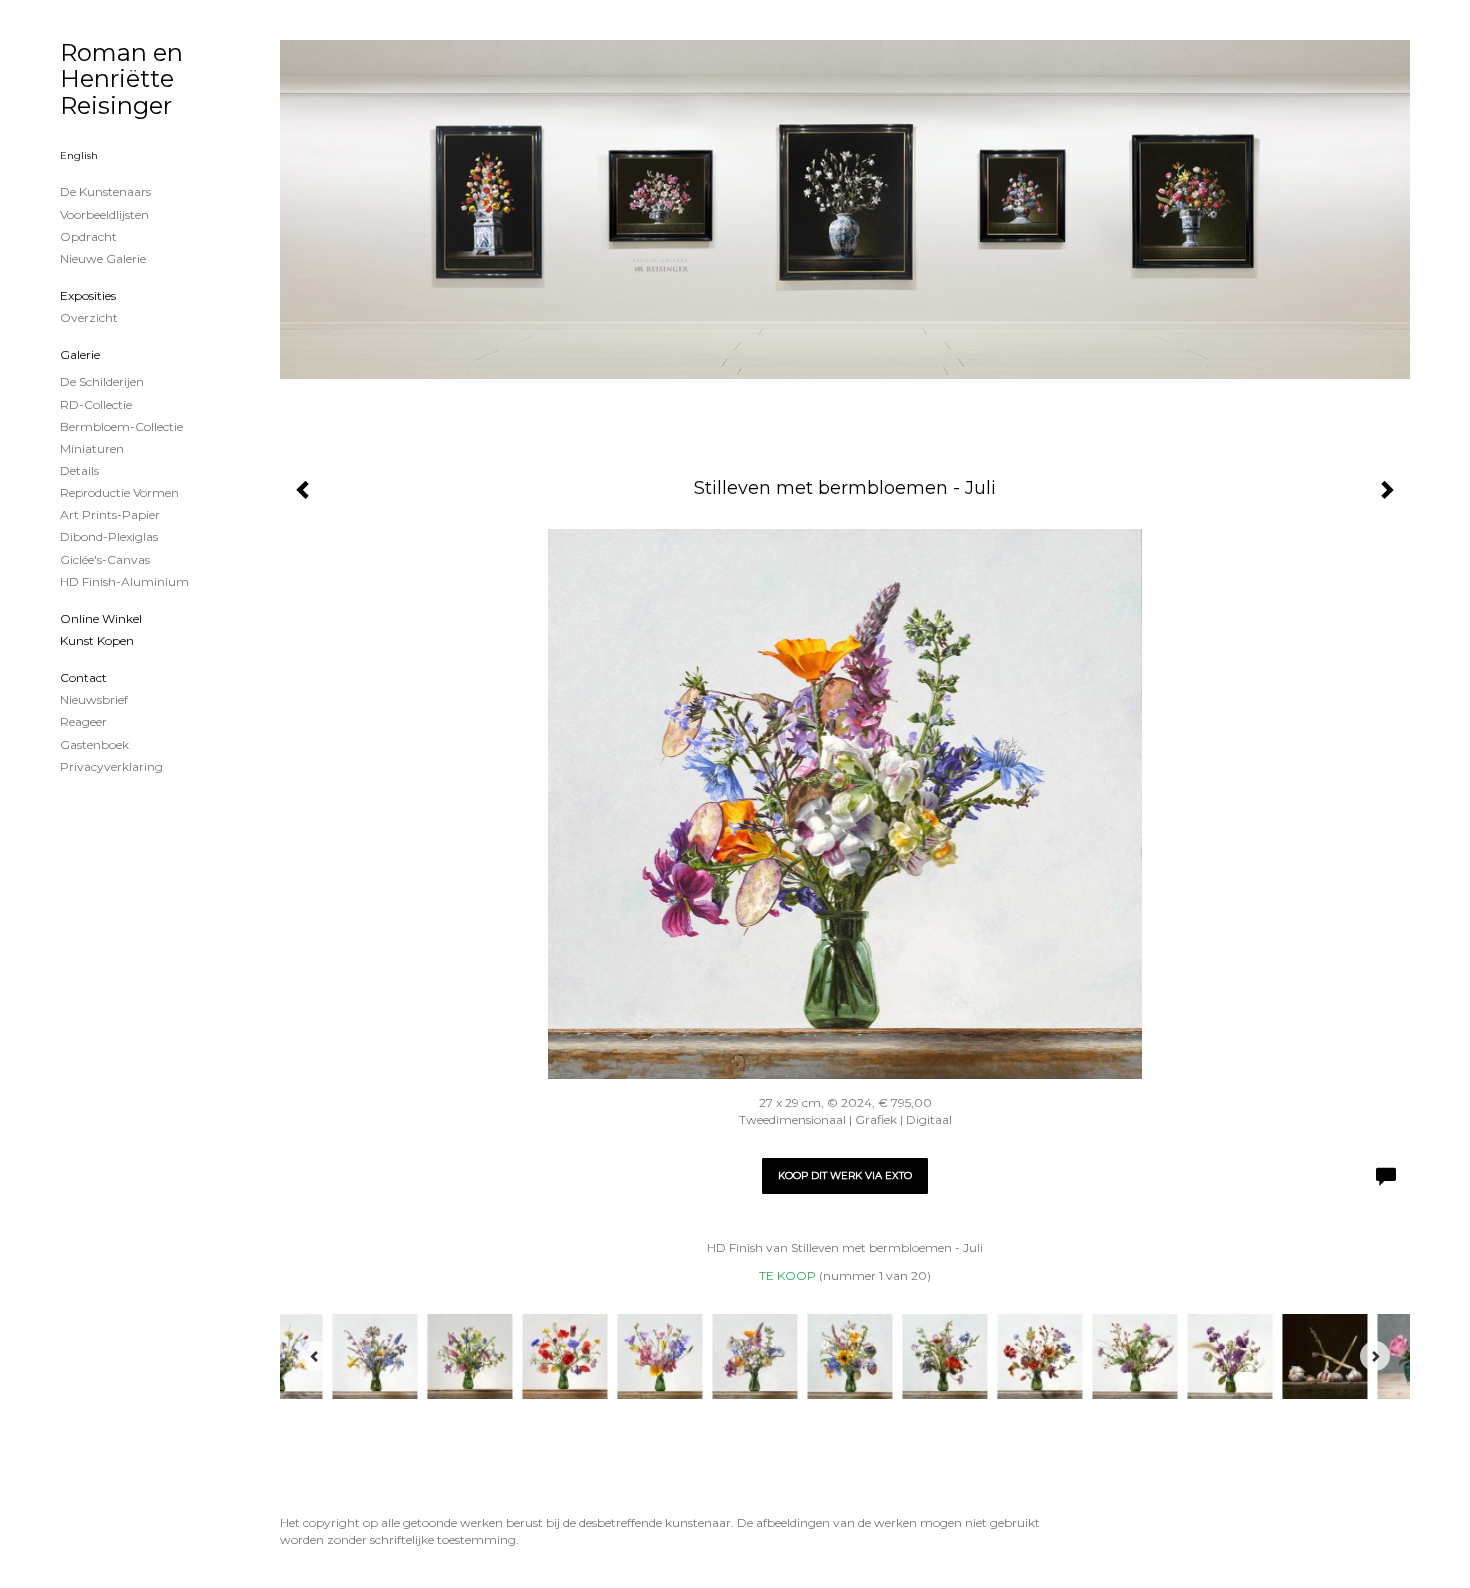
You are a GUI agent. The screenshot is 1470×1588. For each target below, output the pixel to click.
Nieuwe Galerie (103, 258)
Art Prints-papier (110, 514)
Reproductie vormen (119, 492)
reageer (83, 721)
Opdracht (88, 236)
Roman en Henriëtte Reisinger (121, 79)
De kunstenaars (105, 191)
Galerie (80, 354)
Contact (83, 677)
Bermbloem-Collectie (121, 426)
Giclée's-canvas (105, 559)
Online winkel (101, 618)
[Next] (1375, 1356)
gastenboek (94, 744)
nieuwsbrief (94, 699)
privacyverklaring (111, 766)
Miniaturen (92, 448)
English (79, 155)
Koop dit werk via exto (845, 1175)
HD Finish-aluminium (124, 581)
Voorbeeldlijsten (104, 214)
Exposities (88, 295)
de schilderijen (102, 381)
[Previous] (315, 1356)
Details (79, 470)
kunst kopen (97, 640)
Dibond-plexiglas (109, 536)
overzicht (89, 317)
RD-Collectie (96, 404)
